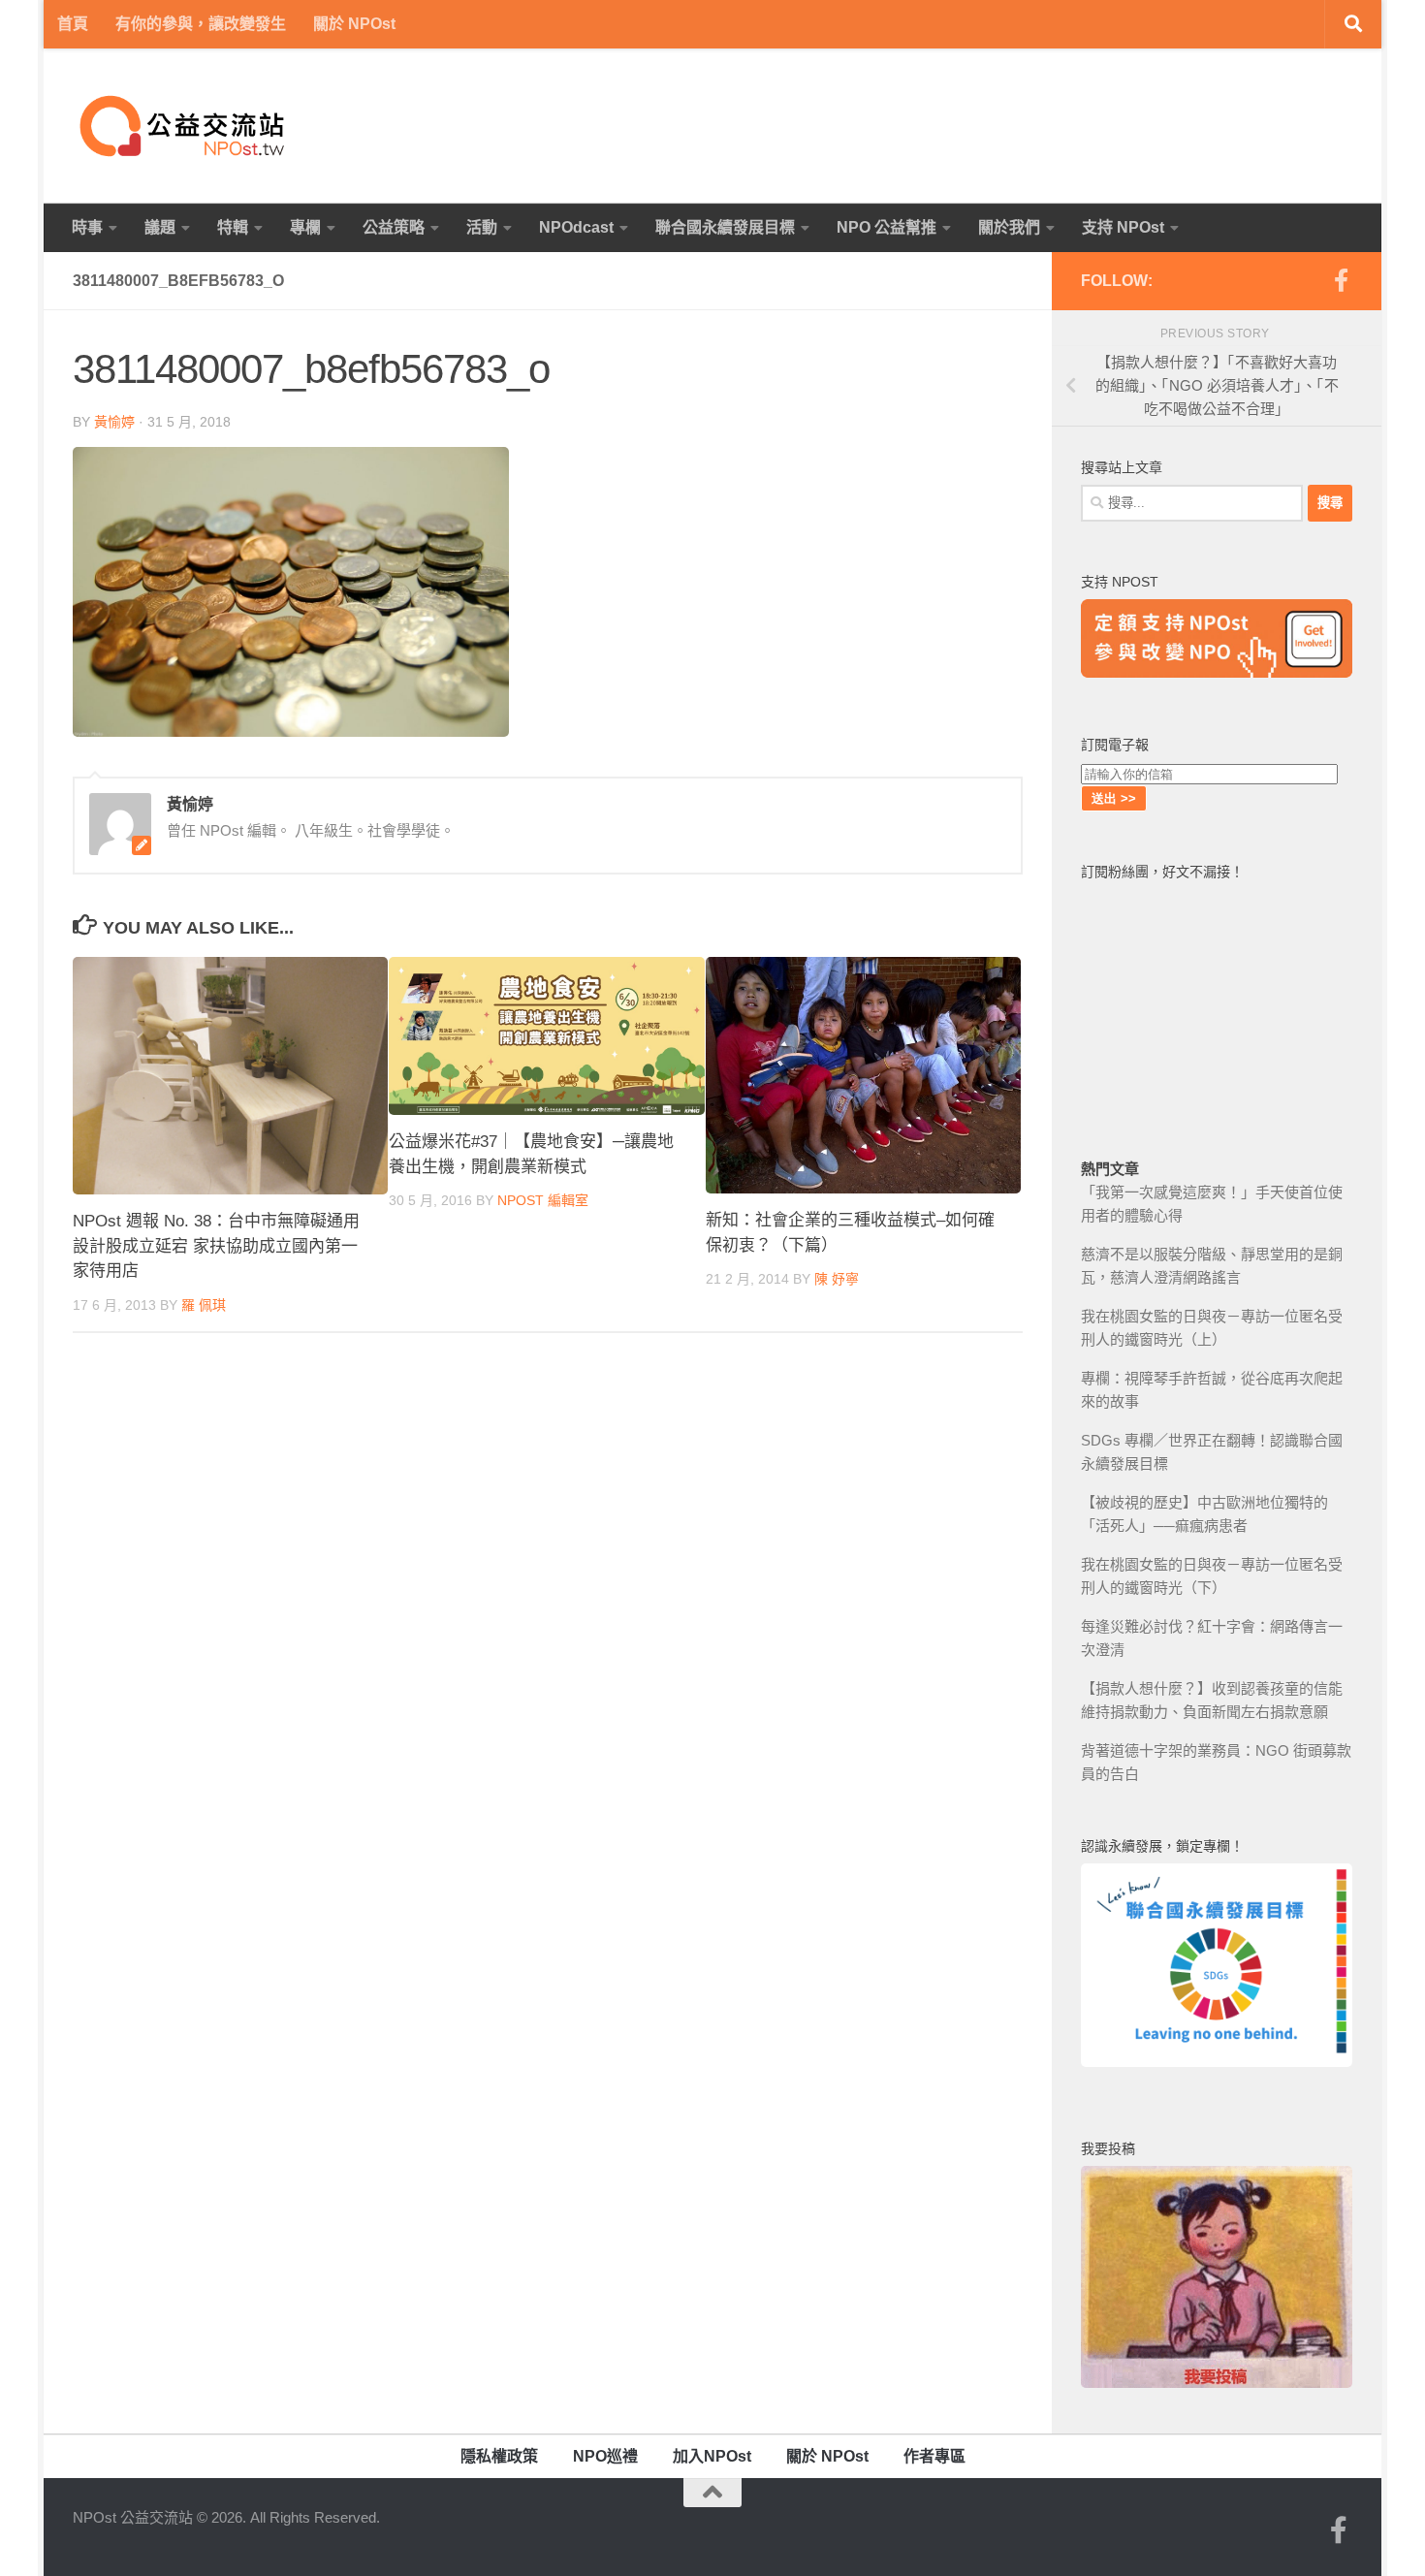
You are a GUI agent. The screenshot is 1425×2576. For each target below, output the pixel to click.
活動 (482, 227)
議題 (160, 227)
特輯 (233, 227)
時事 (87, 227)
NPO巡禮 (605, 2456)
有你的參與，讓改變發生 (201, 24)
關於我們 (1009, 227)
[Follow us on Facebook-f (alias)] (1341, 280)
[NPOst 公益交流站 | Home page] (184, 126)
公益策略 (394, 227)
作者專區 (934, 2456)
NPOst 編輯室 (543, 1201)
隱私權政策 (499, 2456)
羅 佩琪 (204, 1305)
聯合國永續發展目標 (725, 227)
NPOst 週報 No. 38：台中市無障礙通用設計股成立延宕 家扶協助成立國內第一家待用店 (216, 1247)
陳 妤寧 (837, 1280)
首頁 (73, 24)
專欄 (305, 227)
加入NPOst (712, 2456)
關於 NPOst (354, 24)
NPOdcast (576, 227)
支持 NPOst (1123, 227)
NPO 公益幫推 (887, 227)
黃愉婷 (114, 422)
